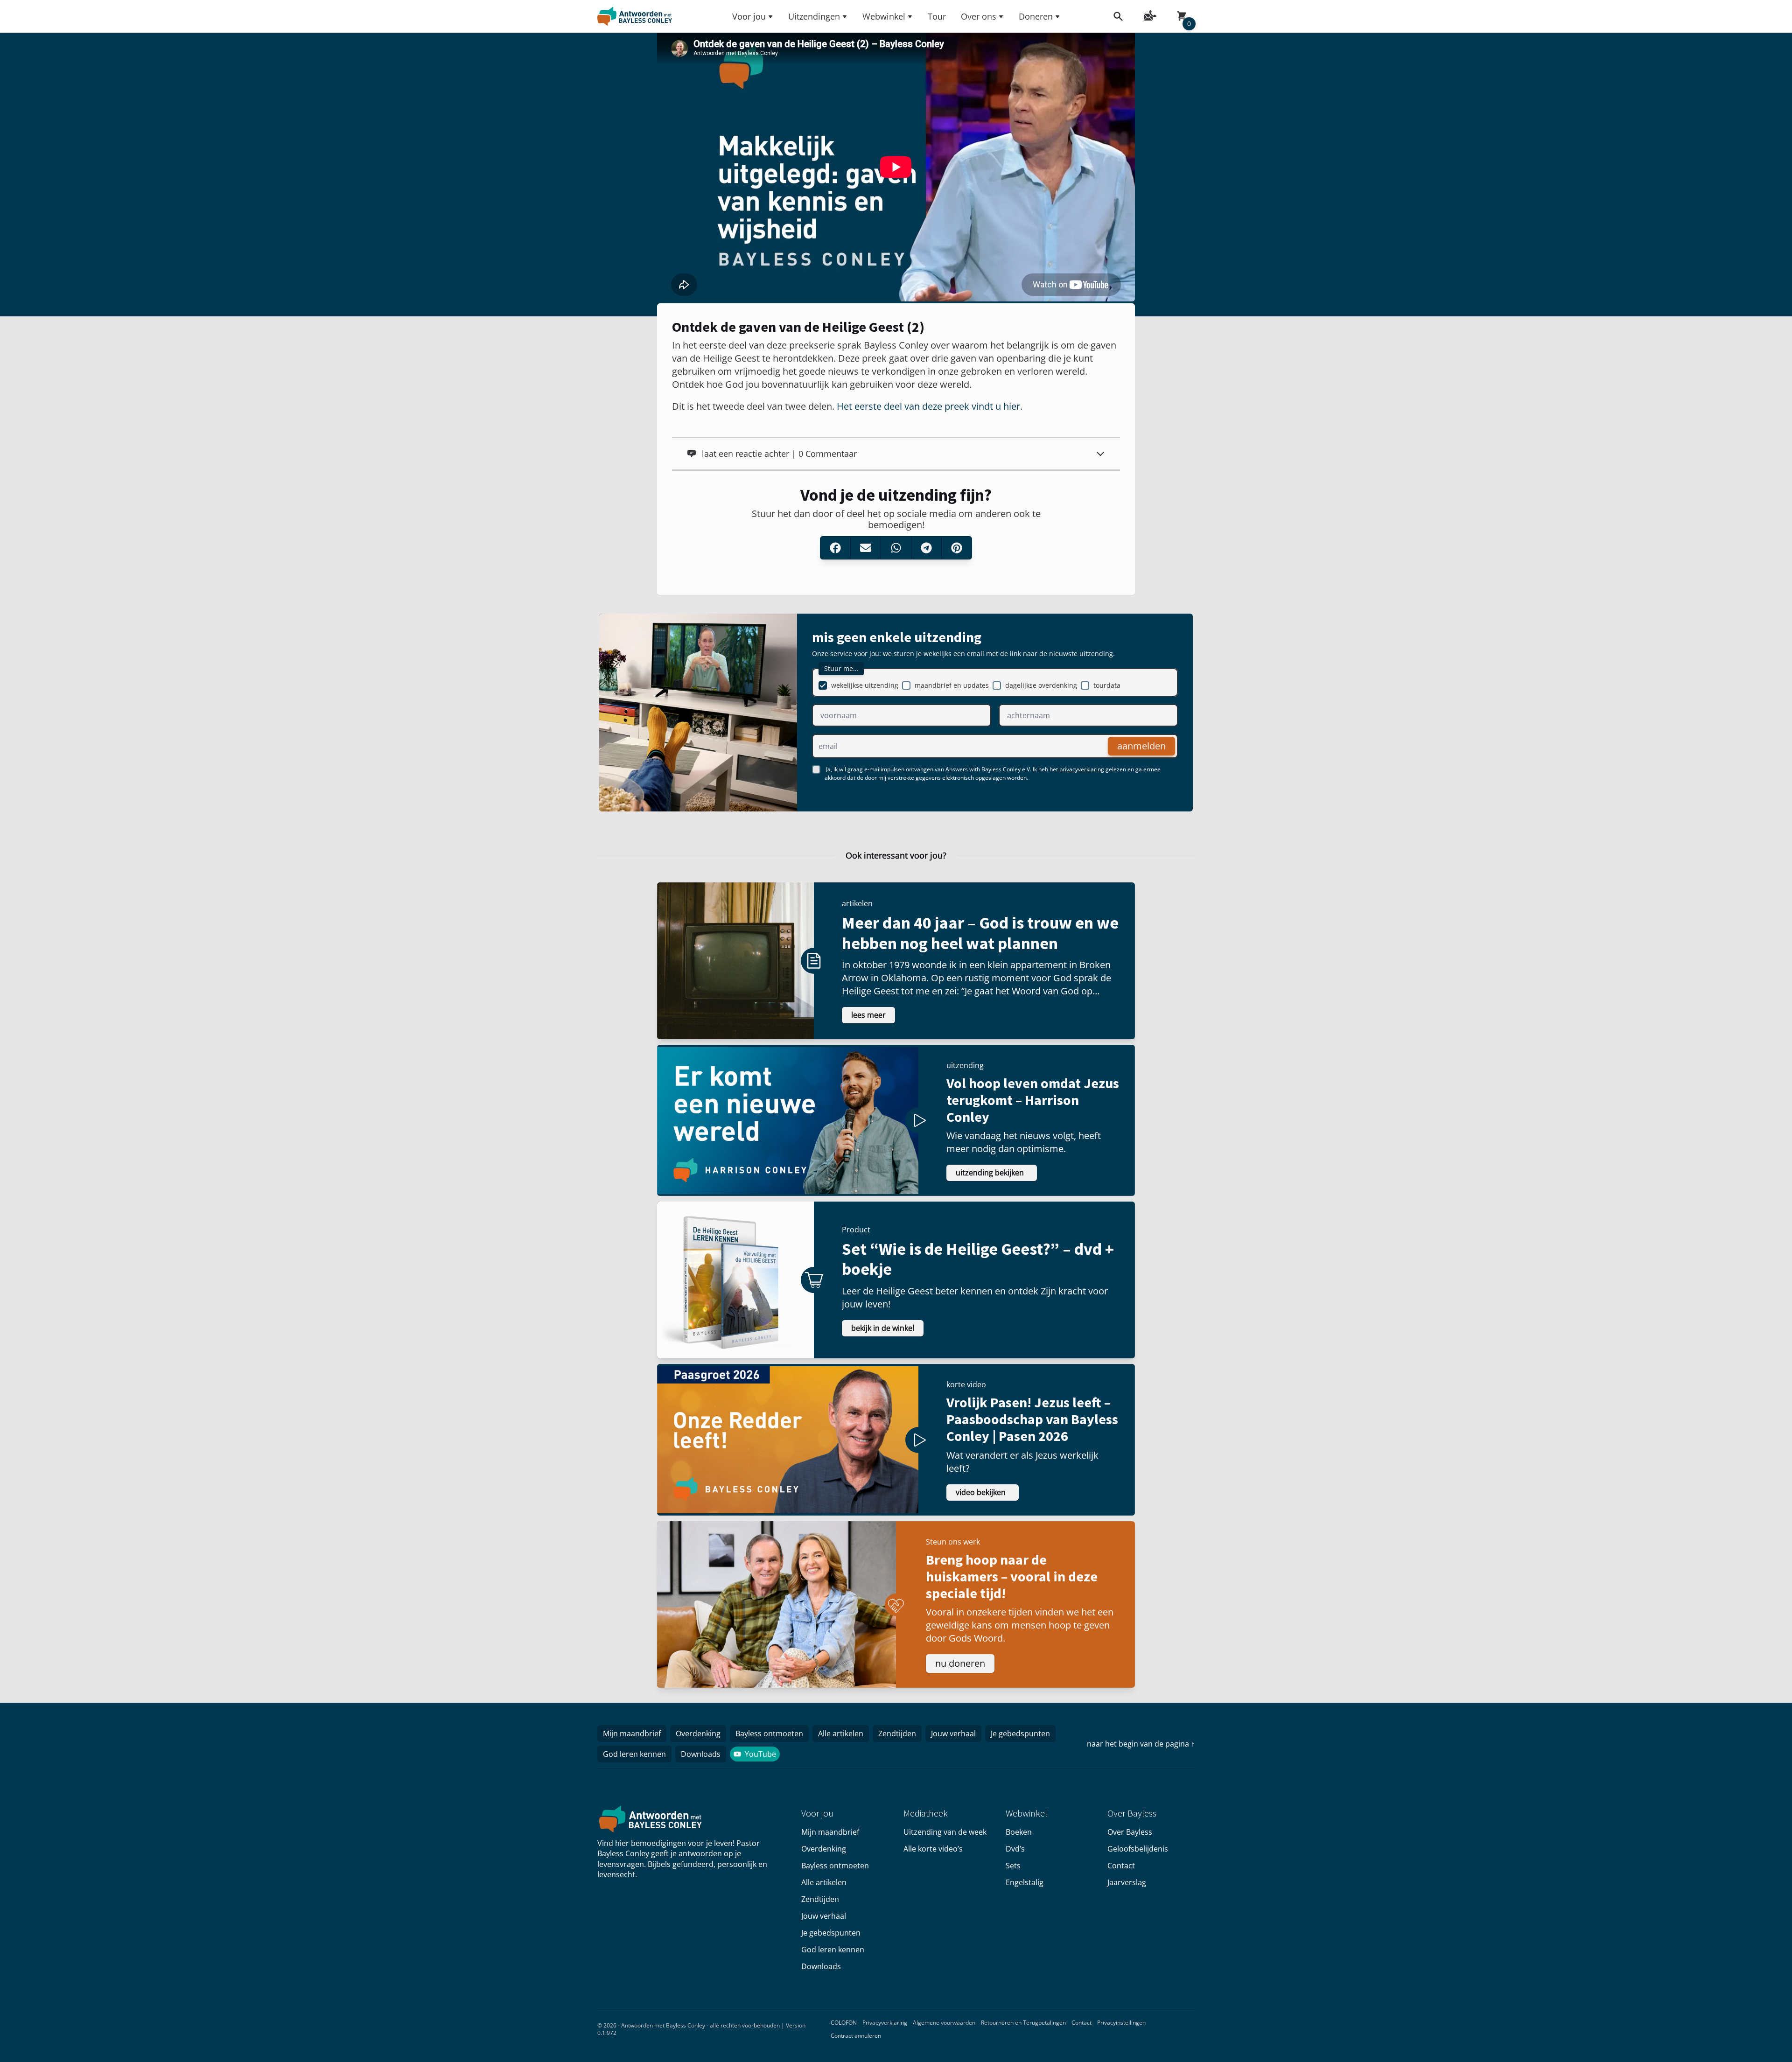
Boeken (1019, 1832)
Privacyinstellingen (1121, 2023)
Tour (937, 16)
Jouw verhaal (953, 1733)
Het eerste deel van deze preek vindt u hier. (930, 406)
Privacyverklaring (885, 2023)
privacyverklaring (1082, 769)
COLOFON (844, 2023)
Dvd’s (1015, 1849)
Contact (1121, 1866)
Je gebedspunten (1020, 1733)
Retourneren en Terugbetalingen (1023, 2023)
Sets (1013, 1866)
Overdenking (698, 1733)
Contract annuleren (856, 2036)
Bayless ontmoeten (769, 1733)
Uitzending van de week (945, 1832)
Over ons (979, 16)
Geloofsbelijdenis (1138, 1849)
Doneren (1036, 16)
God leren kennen (634, 1754)
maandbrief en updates (952, 685)
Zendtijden (897, 1733)
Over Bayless (1130, 1832)
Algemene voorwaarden (944, 2023)
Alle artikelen (841, 1733)
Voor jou (749, 16)
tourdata (1107, 685)
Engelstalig (1025, 1882)
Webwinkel (884, 16)
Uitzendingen (814, 16)
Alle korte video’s (933, 1849)
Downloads (701, 1754)
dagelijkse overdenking (1041, 685)
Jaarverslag (1127, 1882)
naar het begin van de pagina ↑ (1141, 1744)
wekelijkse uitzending (865, 685)
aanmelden (1141, 746)
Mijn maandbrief (632, 1733)
